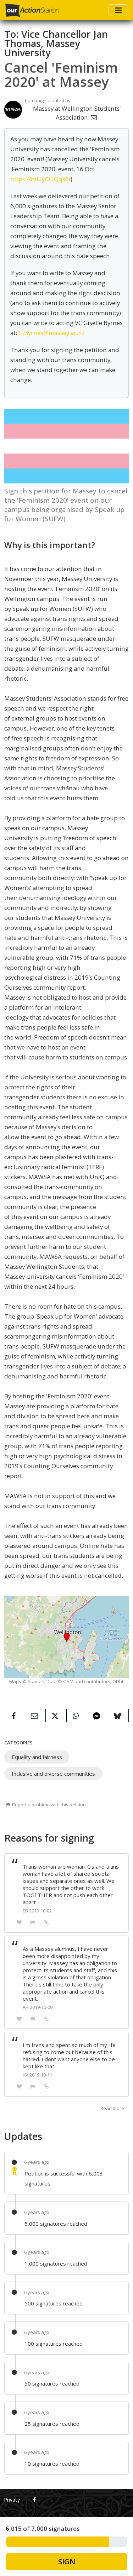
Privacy (12, 2500)
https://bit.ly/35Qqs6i (40, 179)
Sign (67, 2561)
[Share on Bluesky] (118, 1716)
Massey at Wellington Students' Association (77, 113)
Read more (112, 2108)
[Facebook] (35, 2500)
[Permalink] (46, 1922)
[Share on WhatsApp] (77, 1716)
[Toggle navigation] (118, 10)
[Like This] (19, 1922)
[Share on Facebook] (15, 1716)
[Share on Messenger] (98, 1716)
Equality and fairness (37, 1757)
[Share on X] (56, 1716)
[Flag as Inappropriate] (33, 1922)
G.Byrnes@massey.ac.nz (52, 333)
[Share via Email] (35, 1716)
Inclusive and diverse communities (53, 1774)
